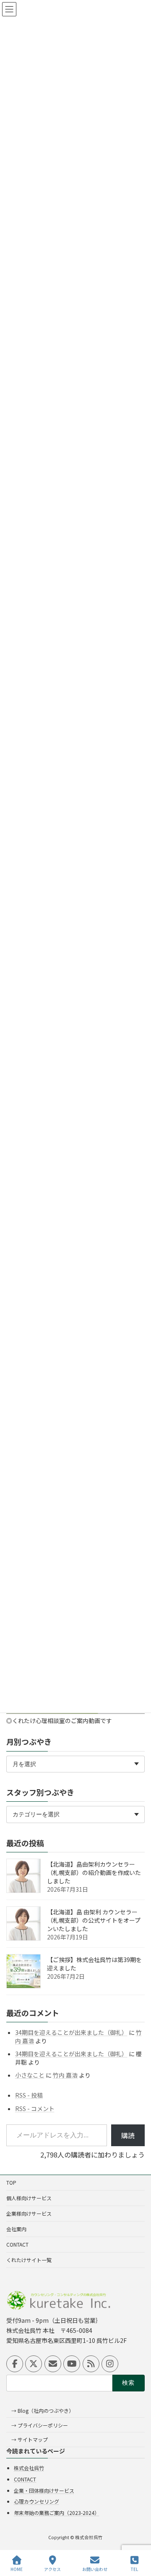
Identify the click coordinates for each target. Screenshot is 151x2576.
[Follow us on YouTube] (72, 2364)
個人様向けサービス (29, 2198)
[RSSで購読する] (91, 2364)
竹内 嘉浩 (65, 2075)
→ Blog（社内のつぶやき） (43, 2410)
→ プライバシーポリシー (40, 2425)
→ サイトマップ (30, 2440)
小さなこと (30, 2075)
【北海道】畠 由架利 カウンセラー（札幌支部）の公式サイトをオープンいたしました (94, 1920)
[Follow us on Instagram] (110, 2364)
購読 (128, 2135)
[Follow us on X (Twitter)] (34, 2364)
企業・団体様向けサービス (44, 2490)
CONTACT (17, 2244)
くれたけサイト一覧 (29, 2260)
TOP (11, 2182)
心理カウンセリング (36, 2501)
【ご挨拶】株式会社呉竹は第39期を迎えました (94, 1964)
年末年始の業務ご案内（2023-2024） (57, 2513)
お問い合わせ (95, 2569)
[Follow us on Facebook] (15, 2364)
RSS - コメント (35, 2108)
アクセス (52, 2569)
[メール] (53, 2364)
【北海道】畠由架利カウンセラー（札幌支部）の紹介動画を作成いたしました (94, 1872)
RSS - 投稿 (29, 2095)
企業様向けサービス (29, 2213)
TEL (134, 2569)
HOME (17, 2569)
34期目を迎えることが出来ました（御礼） (71, 2032)
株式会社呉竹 (29, 2468)
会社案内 (16, 2229)
